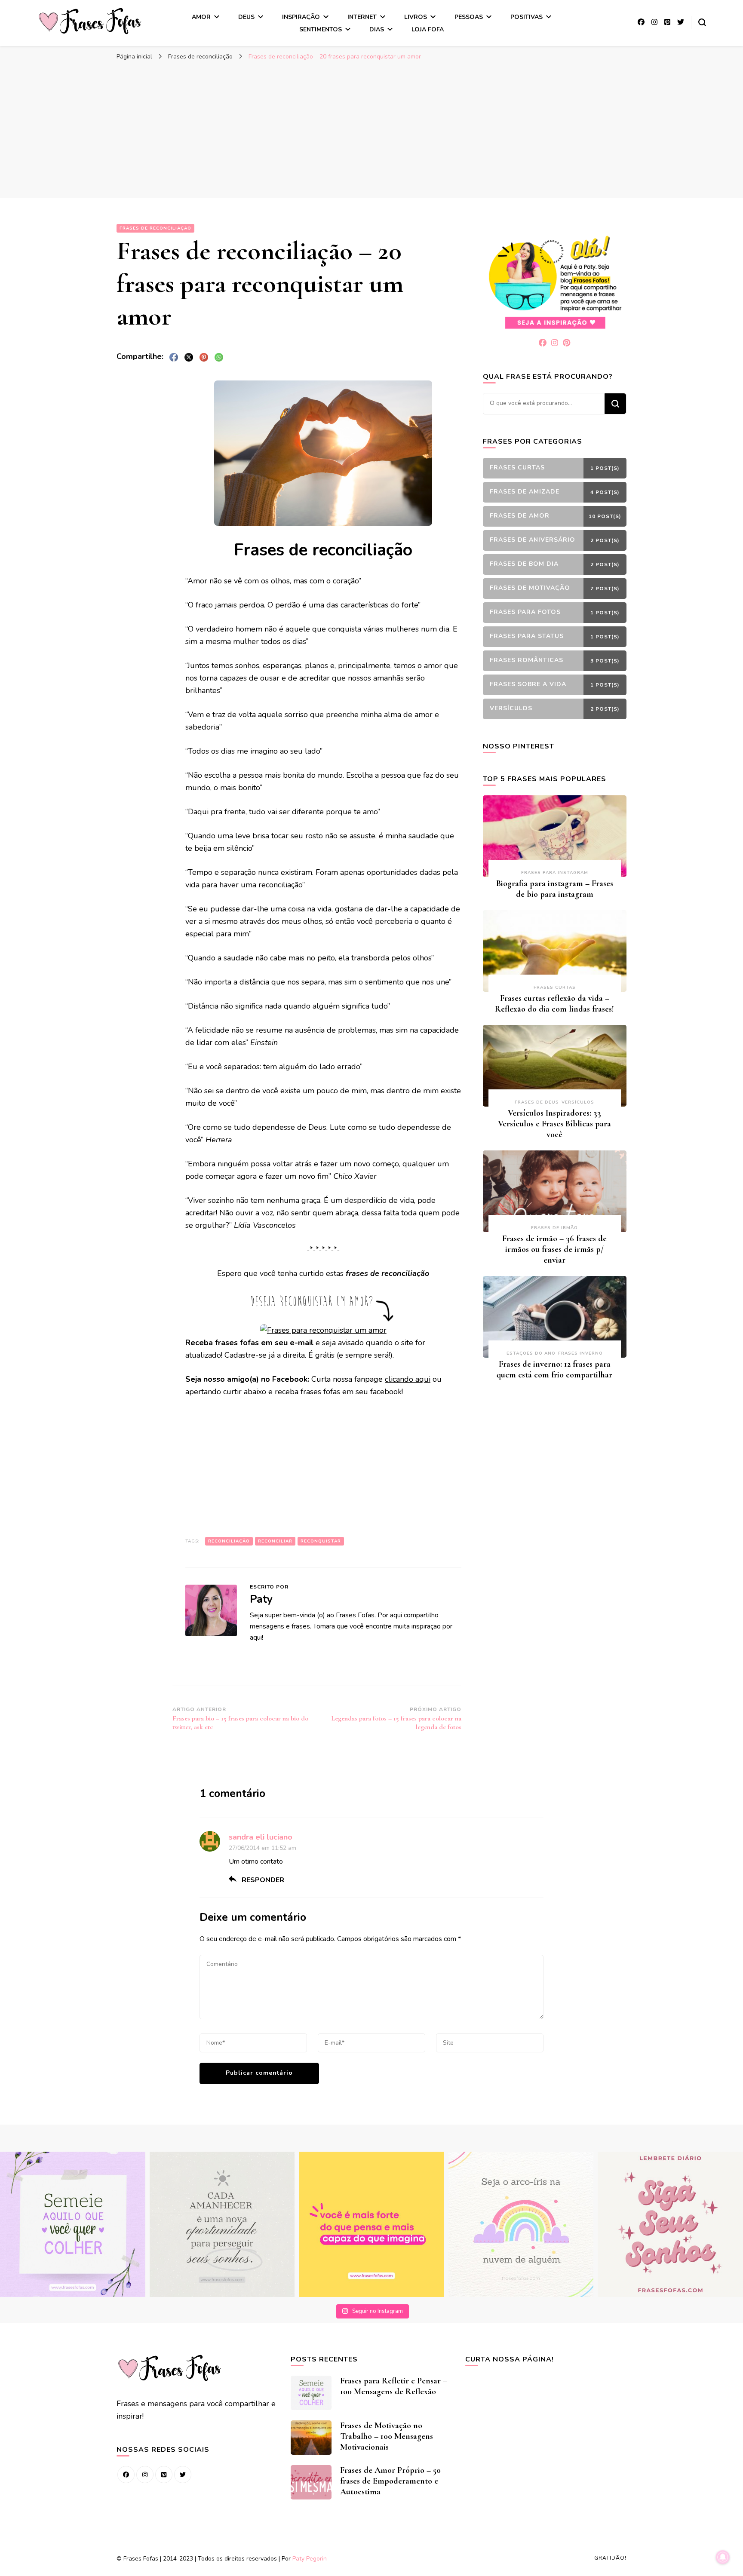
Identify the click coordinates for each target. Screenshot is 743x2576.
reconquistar (321, 1541)
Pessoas (469, 17)
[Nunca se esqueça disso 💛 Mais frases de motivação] (371, 2224)
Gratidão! (610, 2558)
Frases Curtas (555, 987)
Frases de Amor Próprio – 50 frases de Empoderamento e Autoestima (390, 2481)
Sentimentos (321, 29)
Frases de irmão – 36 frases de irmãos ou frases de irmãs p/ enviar (554, 1249)
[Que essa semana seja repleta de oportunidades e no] (222, 2224)
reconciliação (229, 1541)
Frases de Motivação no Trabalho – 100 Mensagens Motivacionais (387, 2436)
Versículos (578, 1102)
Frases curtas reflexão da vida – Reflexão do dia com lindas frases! (554, 1004)
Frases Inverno (580, 1353)
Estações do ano (531, 1353)
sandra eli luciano (261, 1837)
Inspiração (301, 17)
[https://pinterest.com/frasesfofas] (164, 2475)
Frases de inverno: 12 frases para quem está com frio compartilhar (554, 1369)
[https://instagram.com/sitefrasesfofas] (145, 2475)
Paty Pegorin (310, 2559)
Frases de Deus (537, 1102)
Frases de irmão (554, 1228)
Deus (246, 17)
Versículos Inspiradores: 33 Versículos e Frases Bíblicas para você (554, 1124)
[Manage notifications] (723, 2557)
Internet (362, 17)
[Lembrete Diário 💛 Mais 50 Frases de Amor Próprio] (670, 2224)
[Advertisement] (371, 129)
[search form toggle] (702, 22)
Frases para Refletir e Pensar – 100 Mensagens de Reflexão (394, 2386)
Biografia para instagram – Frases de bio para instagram (555, 889)
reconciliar (275, 1541)
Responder (263, 1880)
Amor (201, 17)
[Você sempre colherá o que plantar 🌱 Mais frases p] (73, 2224)
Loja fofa (428, 29)
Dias (377, 29)
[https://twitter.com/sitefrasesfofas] (183, 2475)
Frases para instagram (555, 873)
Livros (416, 17)
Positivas (527, 17)
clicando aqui (408, 1379)
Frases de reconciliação (155, 228)
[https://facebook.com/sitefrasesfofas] (126, 2475)
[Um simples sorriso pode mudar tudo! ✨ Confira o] (521, 2224)
